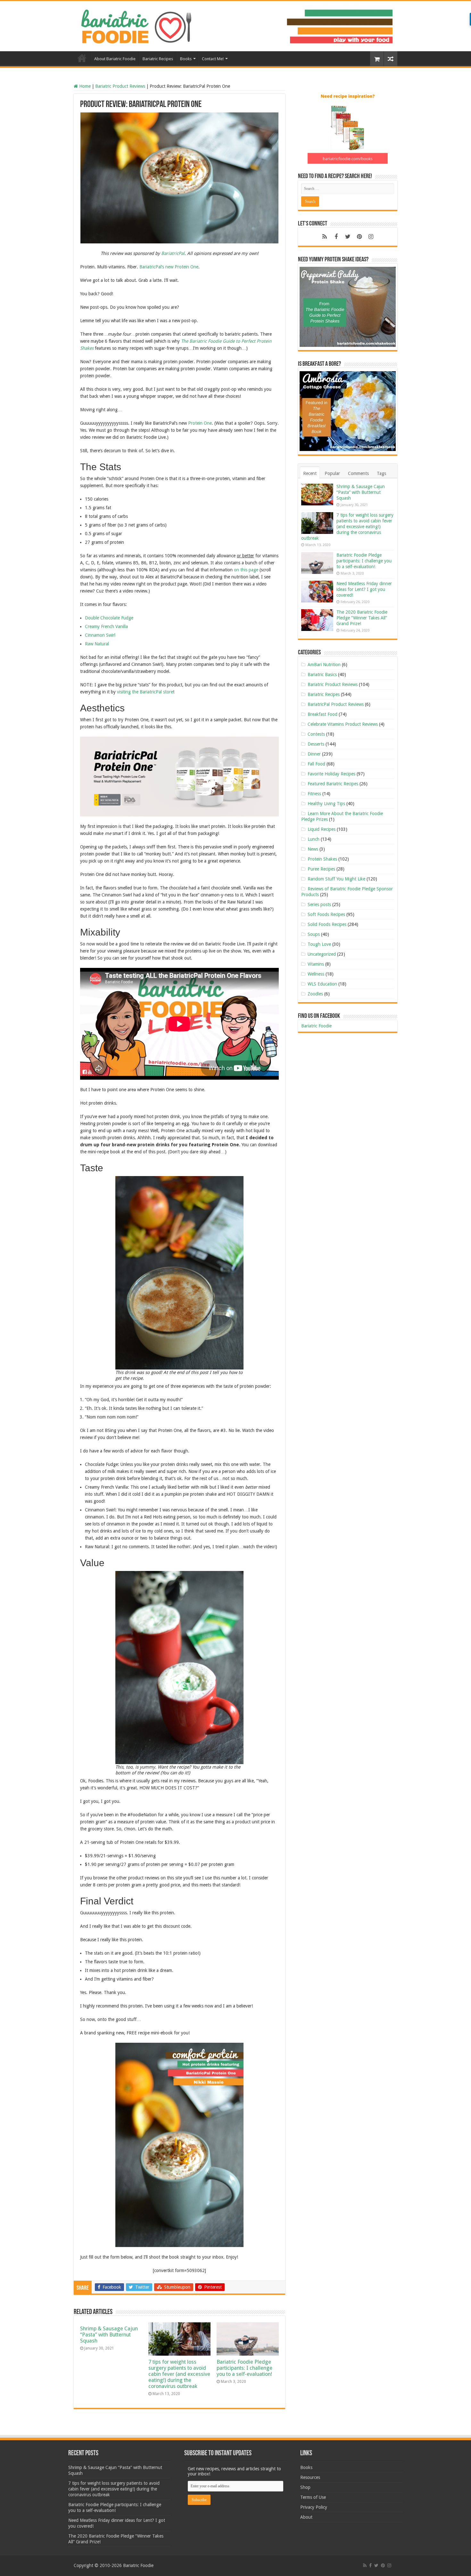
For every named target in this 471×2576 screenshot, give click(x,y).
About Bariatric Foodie (115, 59)
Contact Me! (213, 59)
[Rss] (325, 237)
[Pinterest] (359, 237)
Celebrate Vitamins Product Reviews (343, 724)
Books (186, 59)
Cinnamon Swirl (100, 635)
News (313, 849)
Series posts (319, 904)
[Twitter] (348, 237)
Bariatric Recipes (158, 59)
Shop (305, 2487)
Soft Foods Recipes (326, 914)
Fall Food (316, 764)
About (306, 2517)
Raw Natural (97, 644)
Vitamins (316, 964)
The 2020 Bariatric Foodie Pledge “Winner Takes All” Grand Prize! (362, 618)
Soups (314, 934)
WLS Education (322, 984)
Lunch (314, 839)
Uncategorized (322, 954)
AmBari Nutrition (324, 665)
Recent (310, 473)
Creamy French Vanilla (106, 626)
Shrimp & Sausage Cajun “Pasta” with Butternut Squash (109, 2335)
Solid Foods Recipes (327, 924)
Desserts (316, 744)
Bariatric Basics (322, 675)
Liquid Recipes (322, 829)
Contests (316, 734)
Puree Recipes (321, 869)
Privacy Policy (314, 2507)
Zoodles (315, 994)
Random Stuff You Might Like (336, 879)
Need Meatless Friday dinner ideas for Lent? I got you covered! (364, 589)
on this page (246, 570)
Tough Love (319, 944)
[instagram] (371, 237)
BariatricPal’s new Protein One (169, 267)
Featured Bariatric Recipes (333, 784)
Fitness (314, 794)
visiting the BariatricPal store (145, 692)
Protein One (200, 423)
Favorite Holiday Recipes (331, 774)
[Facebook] (336, 237)
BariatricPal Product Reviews (336, 704)
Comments (358, 473)
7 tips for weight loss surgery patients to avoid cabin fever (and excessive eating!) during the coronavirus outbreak (179, 2374)
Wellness (316, 974)
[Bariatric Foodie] (235, 25)
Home (82, 58)
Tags (381, 473)
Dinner (314, 754)
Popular (332, 473)
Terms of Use (313, 2497)
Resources (310, 2477)
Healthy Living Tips (326, 804)
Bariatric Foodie (316, 1026)
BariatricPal (173, 253)
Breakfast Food (322, 714)
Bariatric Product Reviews (120, 86)
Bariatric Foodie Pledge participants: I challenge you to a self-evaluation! (244, 2368)
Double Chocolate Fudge (109, 618)
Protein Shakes (322, 859)
